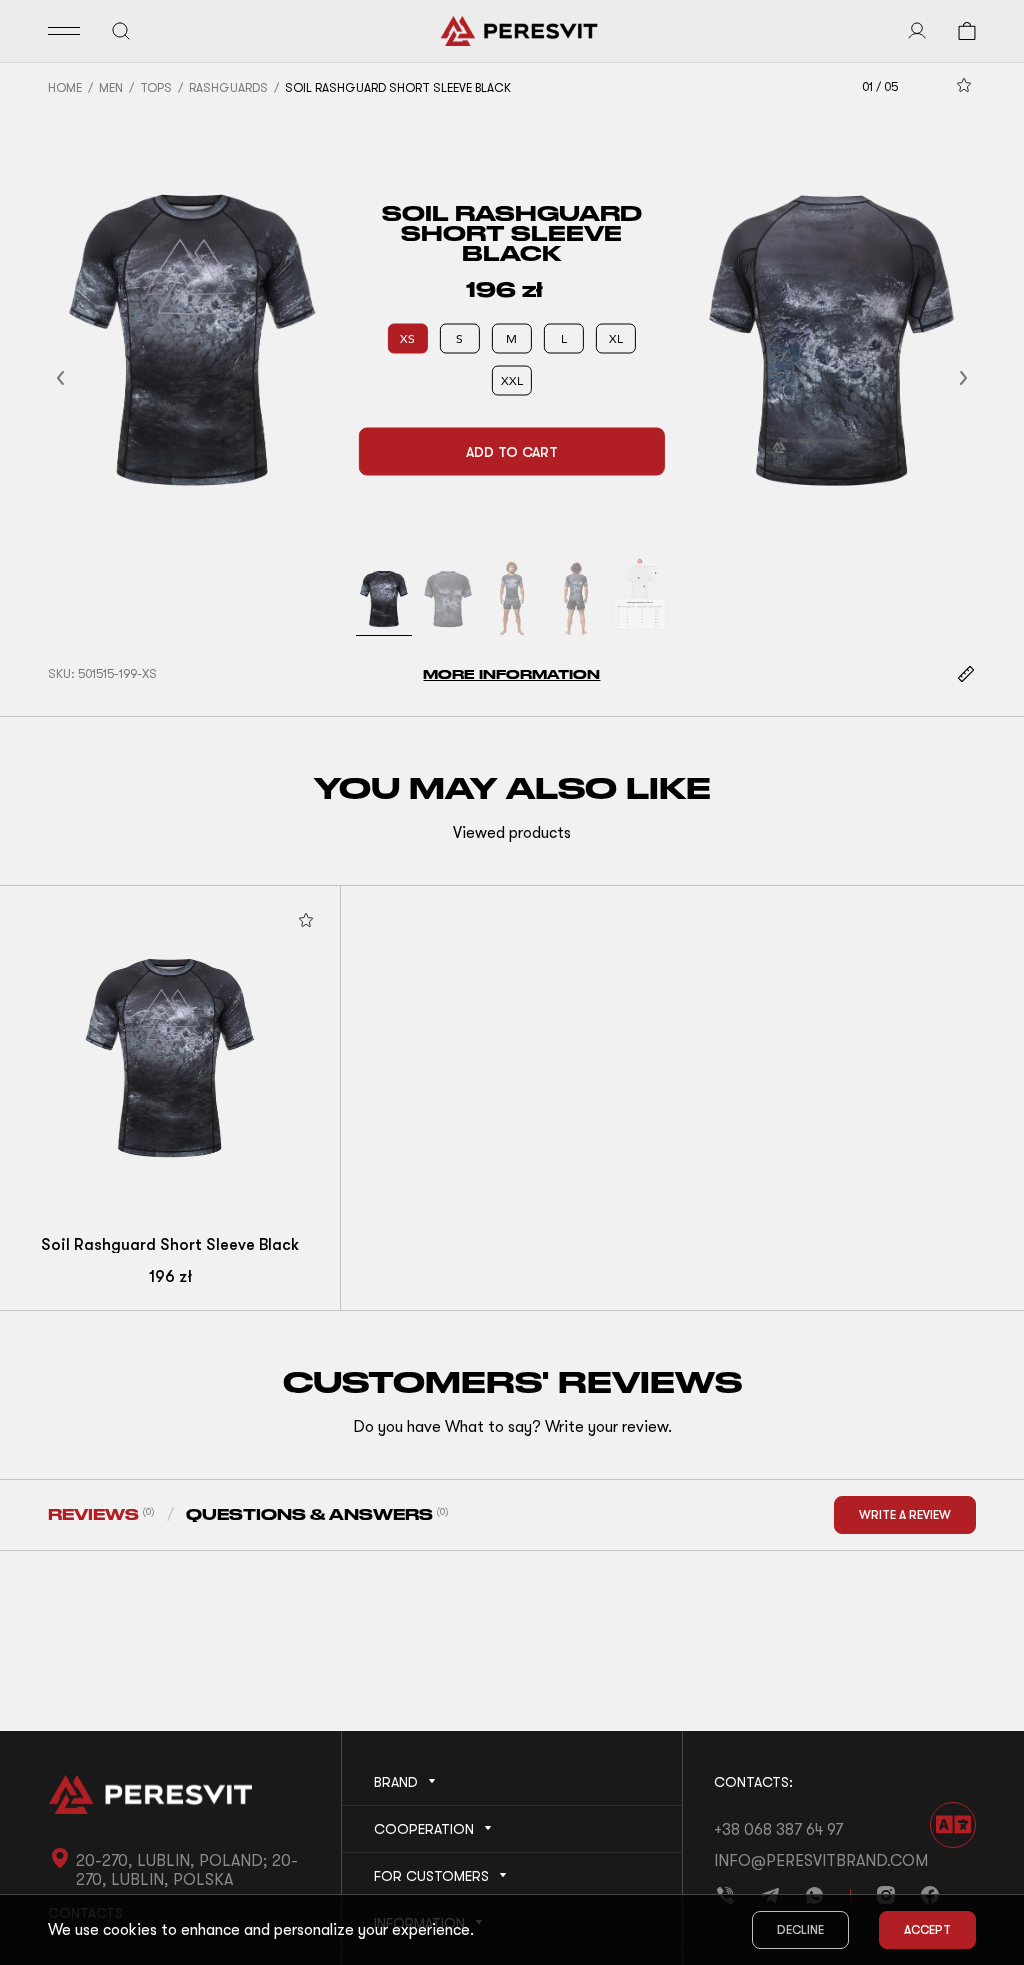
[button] (85, 377)
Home (65, 88)
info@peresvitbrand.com (821, 1861)
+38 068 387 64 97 (778, 1830)
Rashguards (228, 88)
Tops (156, 88)
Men (111, 88)
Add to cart (512, 452)
